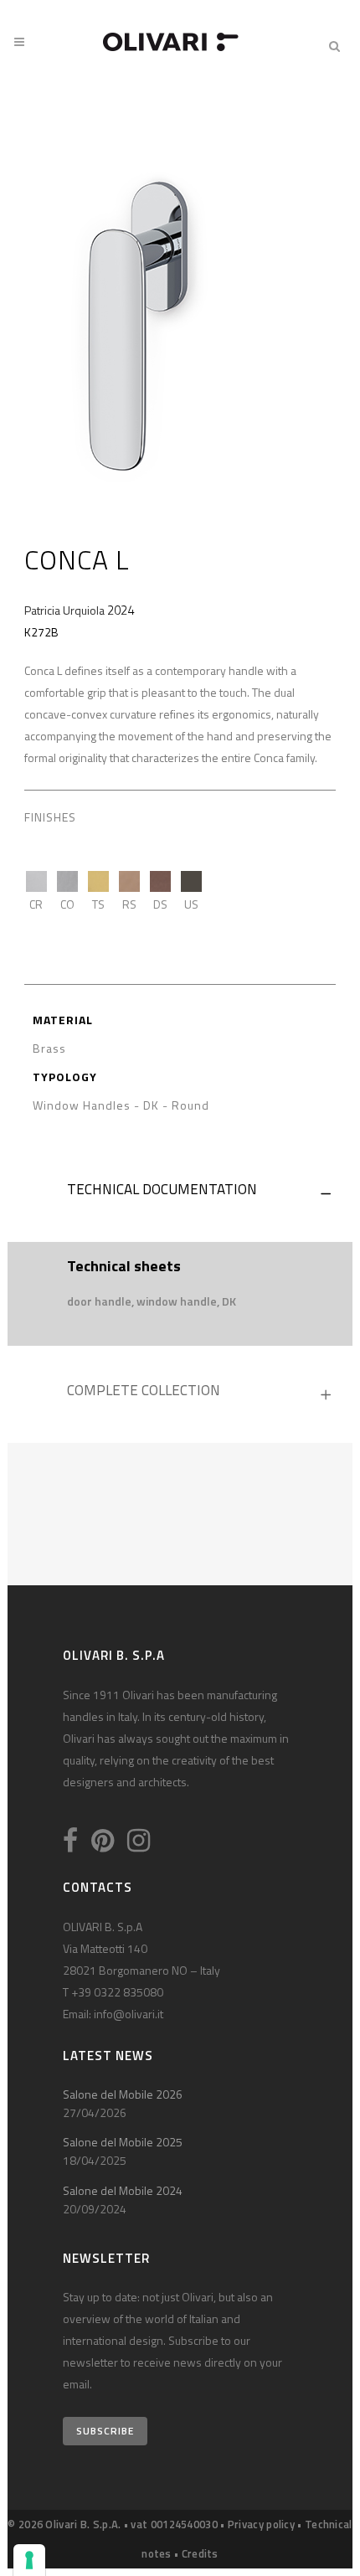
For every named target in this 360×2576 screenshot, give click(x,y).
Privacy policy (261, 2524)
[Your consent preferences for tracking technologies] (29, 2560)
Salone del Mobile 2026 (123, 2094)
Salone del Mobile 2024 (123, 2190)
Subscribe (105, 2431)
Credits (200, 2553)
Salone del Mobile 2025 (123, 2142)
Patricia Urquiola (64, 610)
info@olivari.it (129, 2014)
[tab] (180, 1193)
